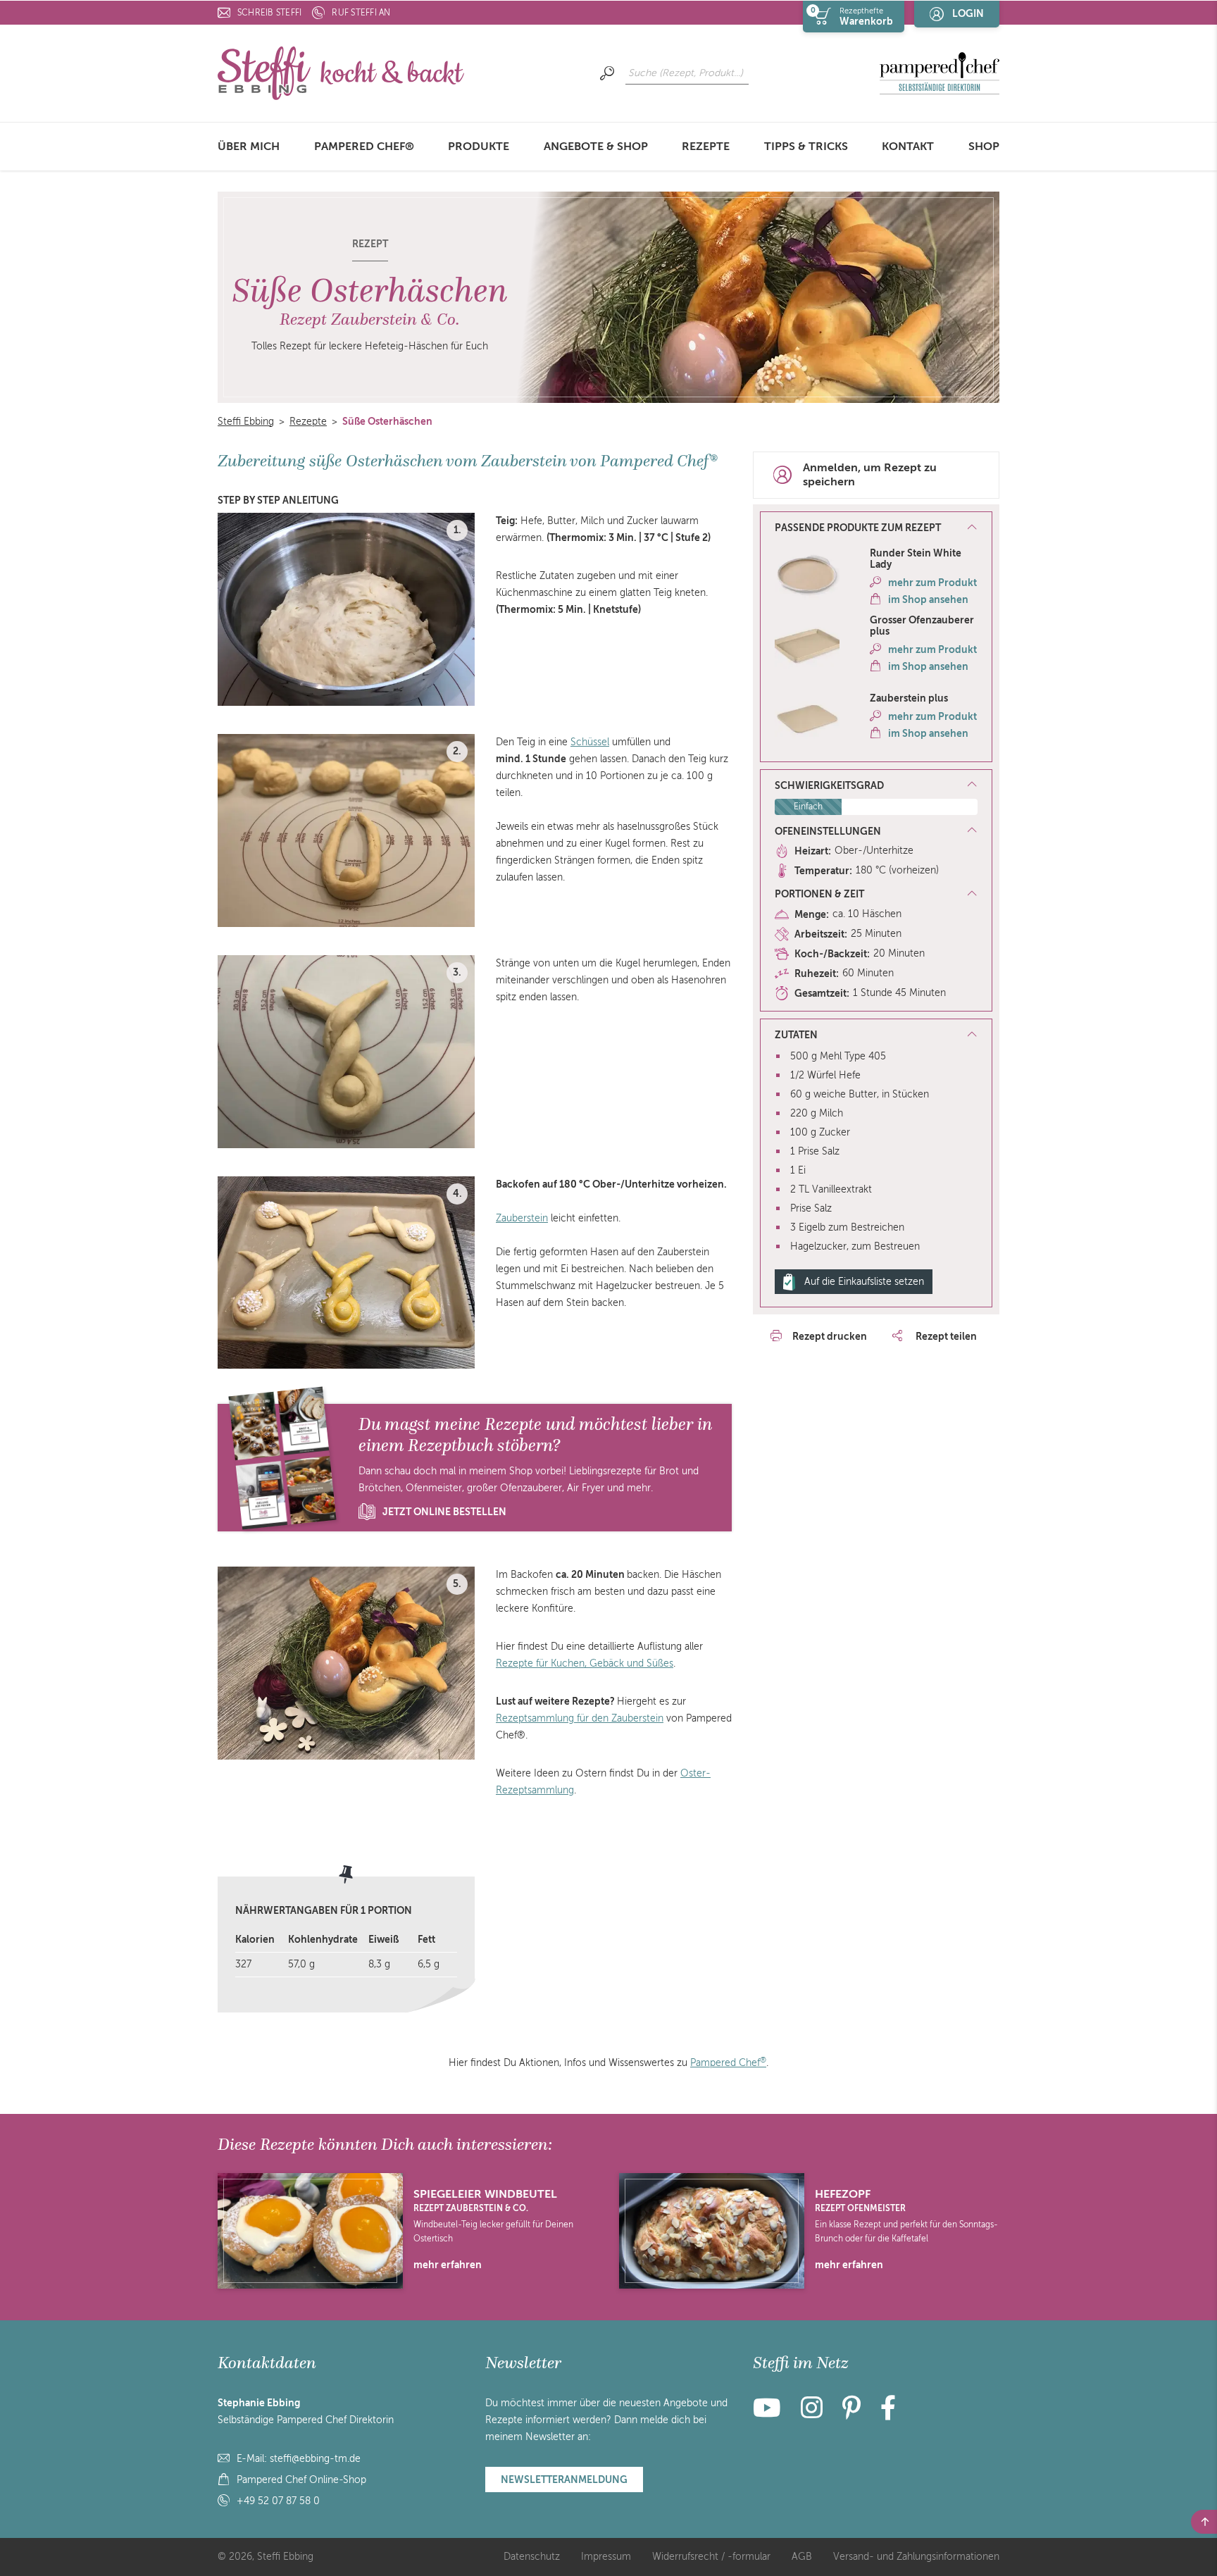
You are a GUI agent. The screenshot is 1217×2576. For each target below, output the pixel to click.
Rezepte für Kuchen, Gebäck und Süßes (585, 1663)
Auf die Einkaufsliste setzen (864, 1282)
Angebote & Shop (596, 147)
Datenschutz (532, 2557)
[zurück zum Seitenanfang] (1204, 2522)
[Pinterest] (851, 2414)
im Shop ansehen (928, 599)
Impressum (606, 2557)
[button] (876, 528)
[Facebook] (888, 2414)
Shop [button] (984, 147)
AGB (802, 2557)
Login (968, 13)
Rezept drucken (830, 1336)
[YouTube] (771, 2414)
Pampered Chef (728, 2063)
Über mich (249, 147)
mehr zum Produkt (932, 583)
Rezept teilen (945, 1336)
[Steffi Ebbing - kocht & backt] (341, 72)
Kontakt (908, 147)
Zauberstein (522, 1218)
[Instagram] (812, 2414)
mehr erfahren (448, 2265)
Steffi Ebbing (246, 422)
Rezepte (706, 147)
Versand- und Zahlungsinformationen (916, 2557)
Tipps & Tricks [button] (806, 147)
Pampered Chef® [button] (364, 147)
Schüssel (590, 742)
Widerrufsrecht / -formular (711, 2557)
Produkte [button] (479, 147)
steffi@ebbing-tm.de (315, 2459)
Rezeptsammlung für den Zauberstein (580, 1718)
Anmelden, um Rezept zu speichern (870, 475)
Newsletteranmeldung (564, 2479)
